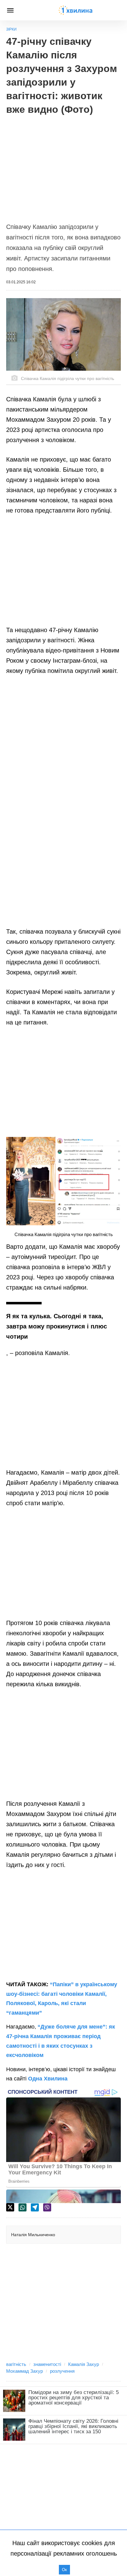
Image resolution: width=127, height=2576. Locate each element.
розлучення (62, 2371)
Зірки (11, 29)
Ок (64, 2570)
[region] (63, 166)
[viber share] (47, 2207)
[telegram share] (35, 2207)
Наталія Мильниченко (33, 2235)
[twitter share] (10, 2207)
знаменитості (47, 2364)
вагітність (16, 2364)
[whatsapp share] (23, 2207)
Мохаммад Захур (25, 2371)
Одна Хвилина (48, 2079)
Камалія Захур (84, 2364)
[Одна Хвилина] (76, 10)
